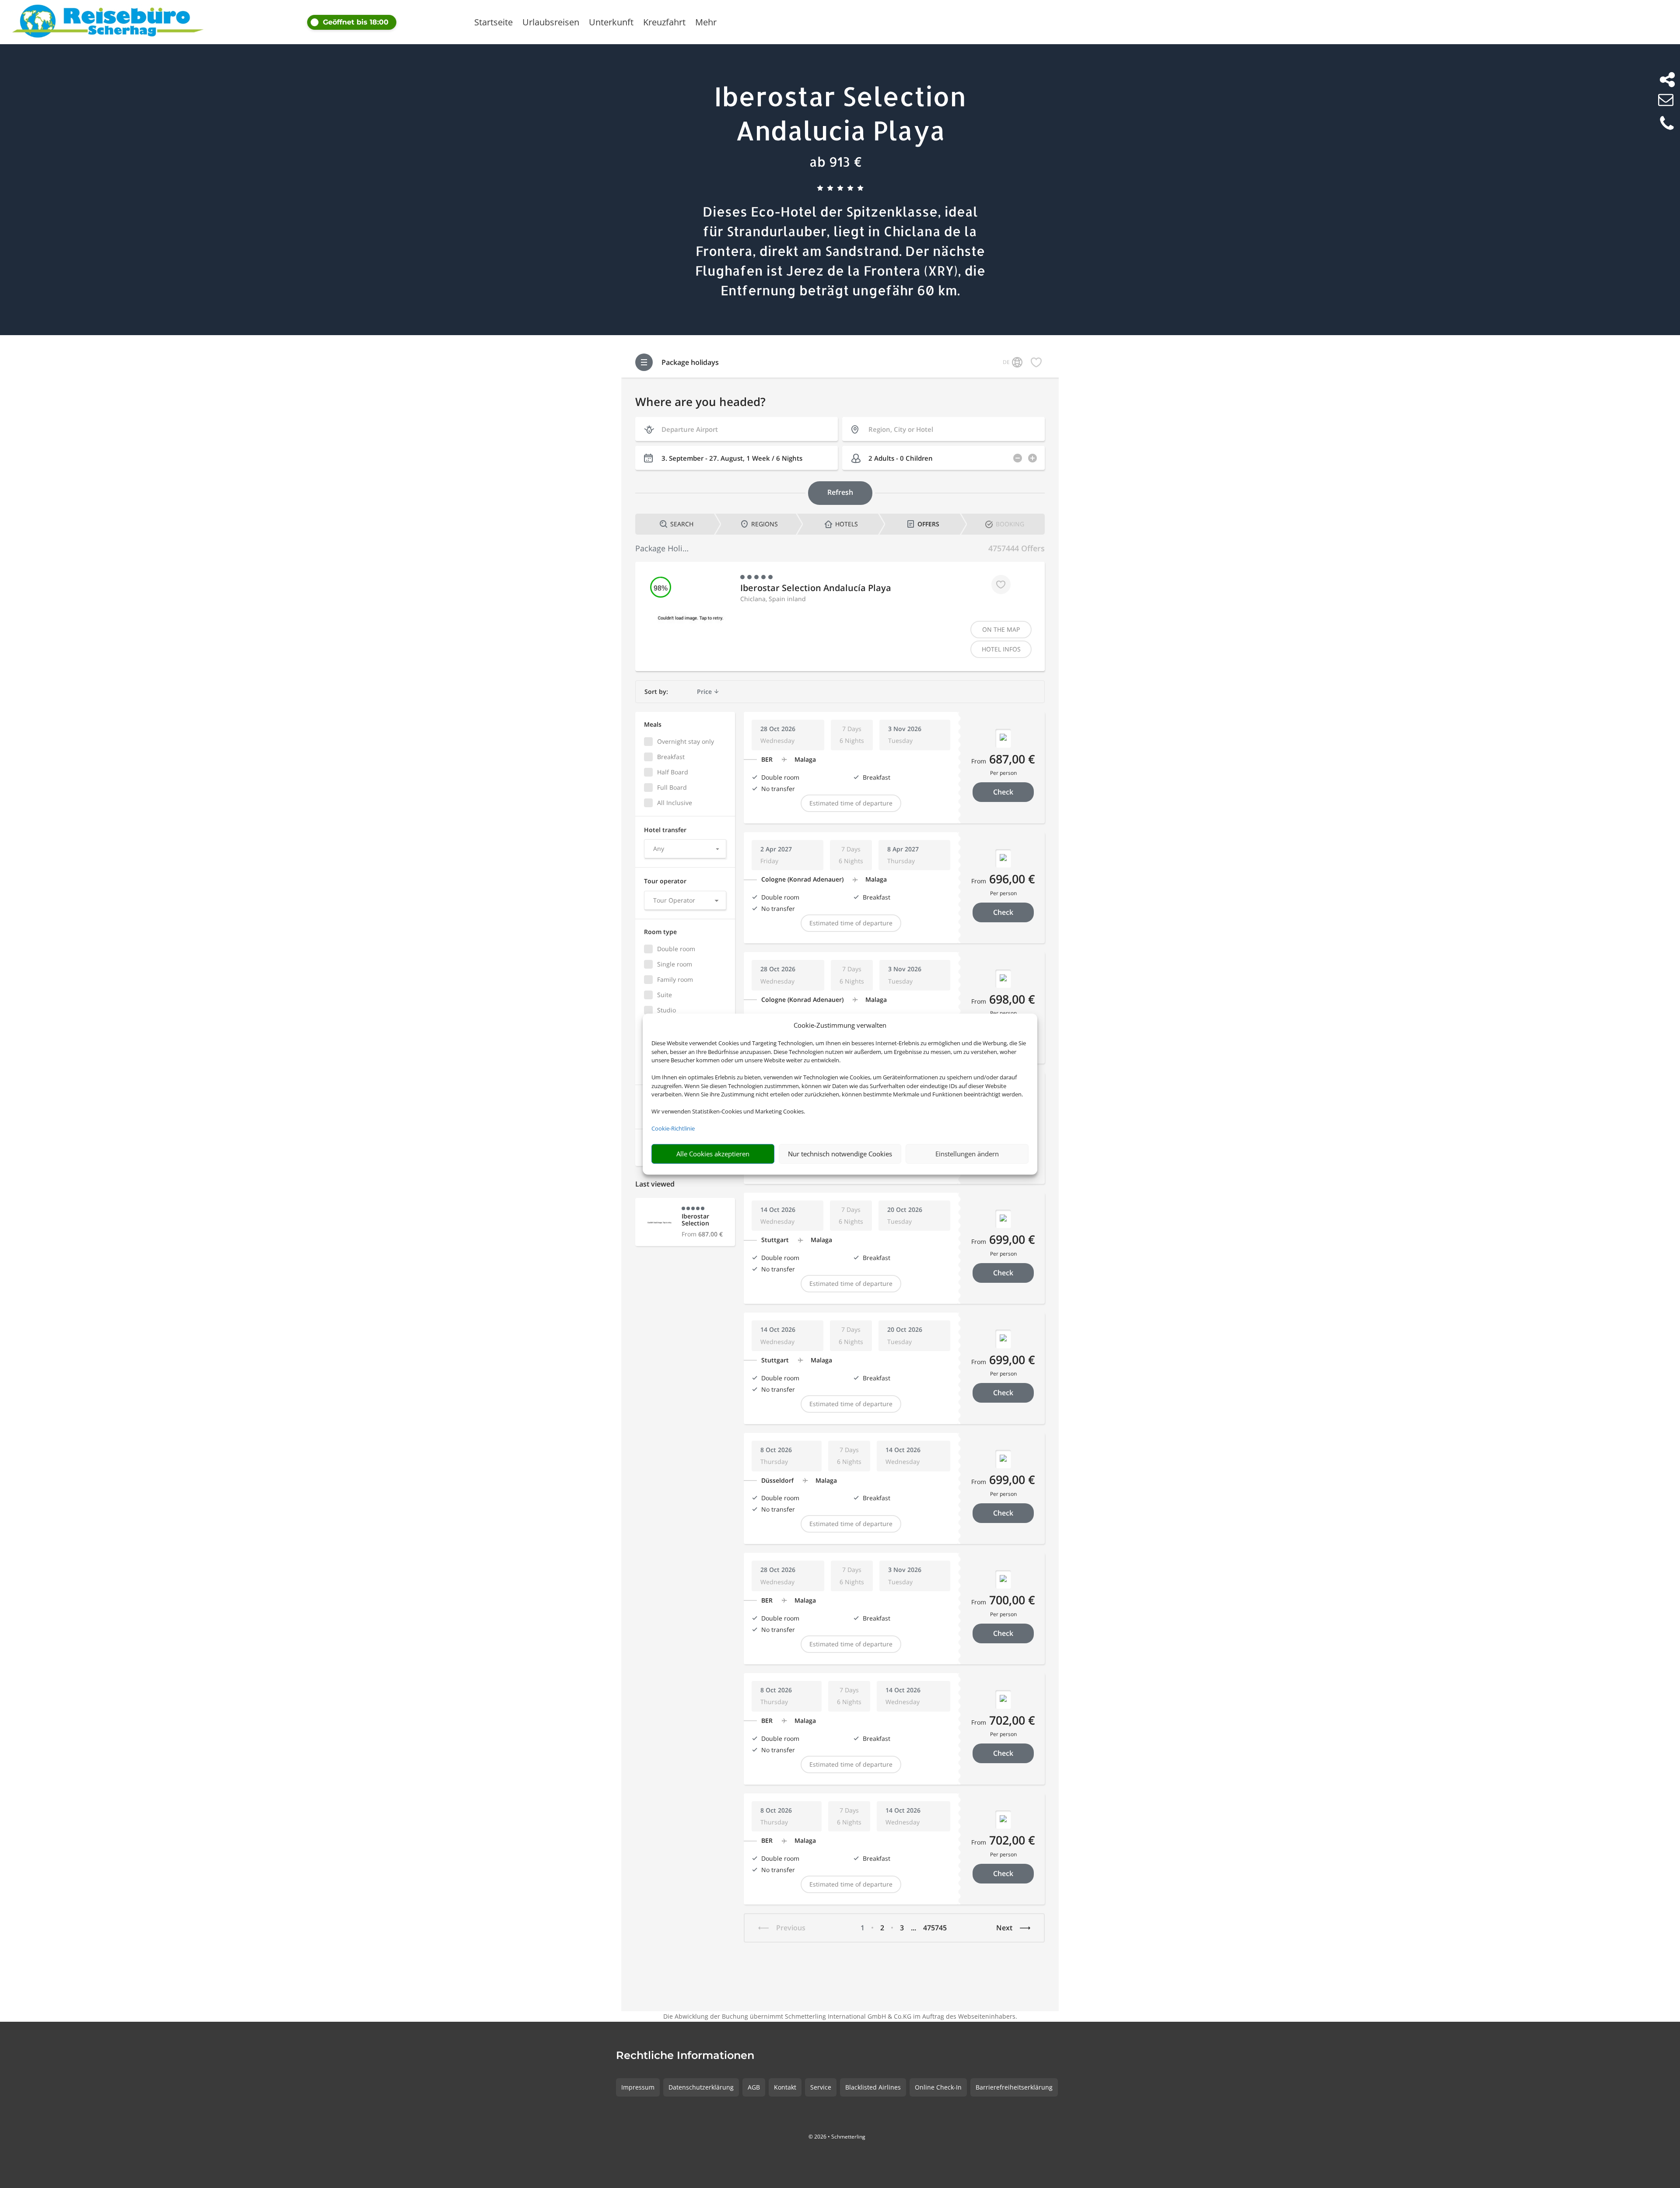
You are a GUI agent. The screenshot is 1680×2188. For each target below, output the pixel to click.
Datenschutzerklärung (701, 2087)
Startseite (493, 24)
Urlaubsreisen (551, 24)
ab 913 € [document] (836, 161)
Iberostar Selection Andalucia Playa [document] (840, 113)
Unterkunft (611, 24)
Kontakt (785, 2087)
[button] (384, 22)
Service (821, 2087)
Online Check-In (938, 2087)
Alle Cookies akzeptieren (713, 1154)
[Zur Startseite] (108, 22)
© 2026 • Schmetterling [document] (837, 2137)
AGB (754, 2087)
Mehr (706, 24)
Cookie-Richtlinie (673, 1128)
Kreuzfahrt (664, 24)
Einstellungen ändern (967, 1154)
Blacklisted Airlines (873, 2087)
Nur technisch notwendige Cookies (840, 1154)
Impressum (638, 2087)
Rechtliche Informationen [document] (685, 2056)
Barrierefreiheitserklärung (1014, 2087)
